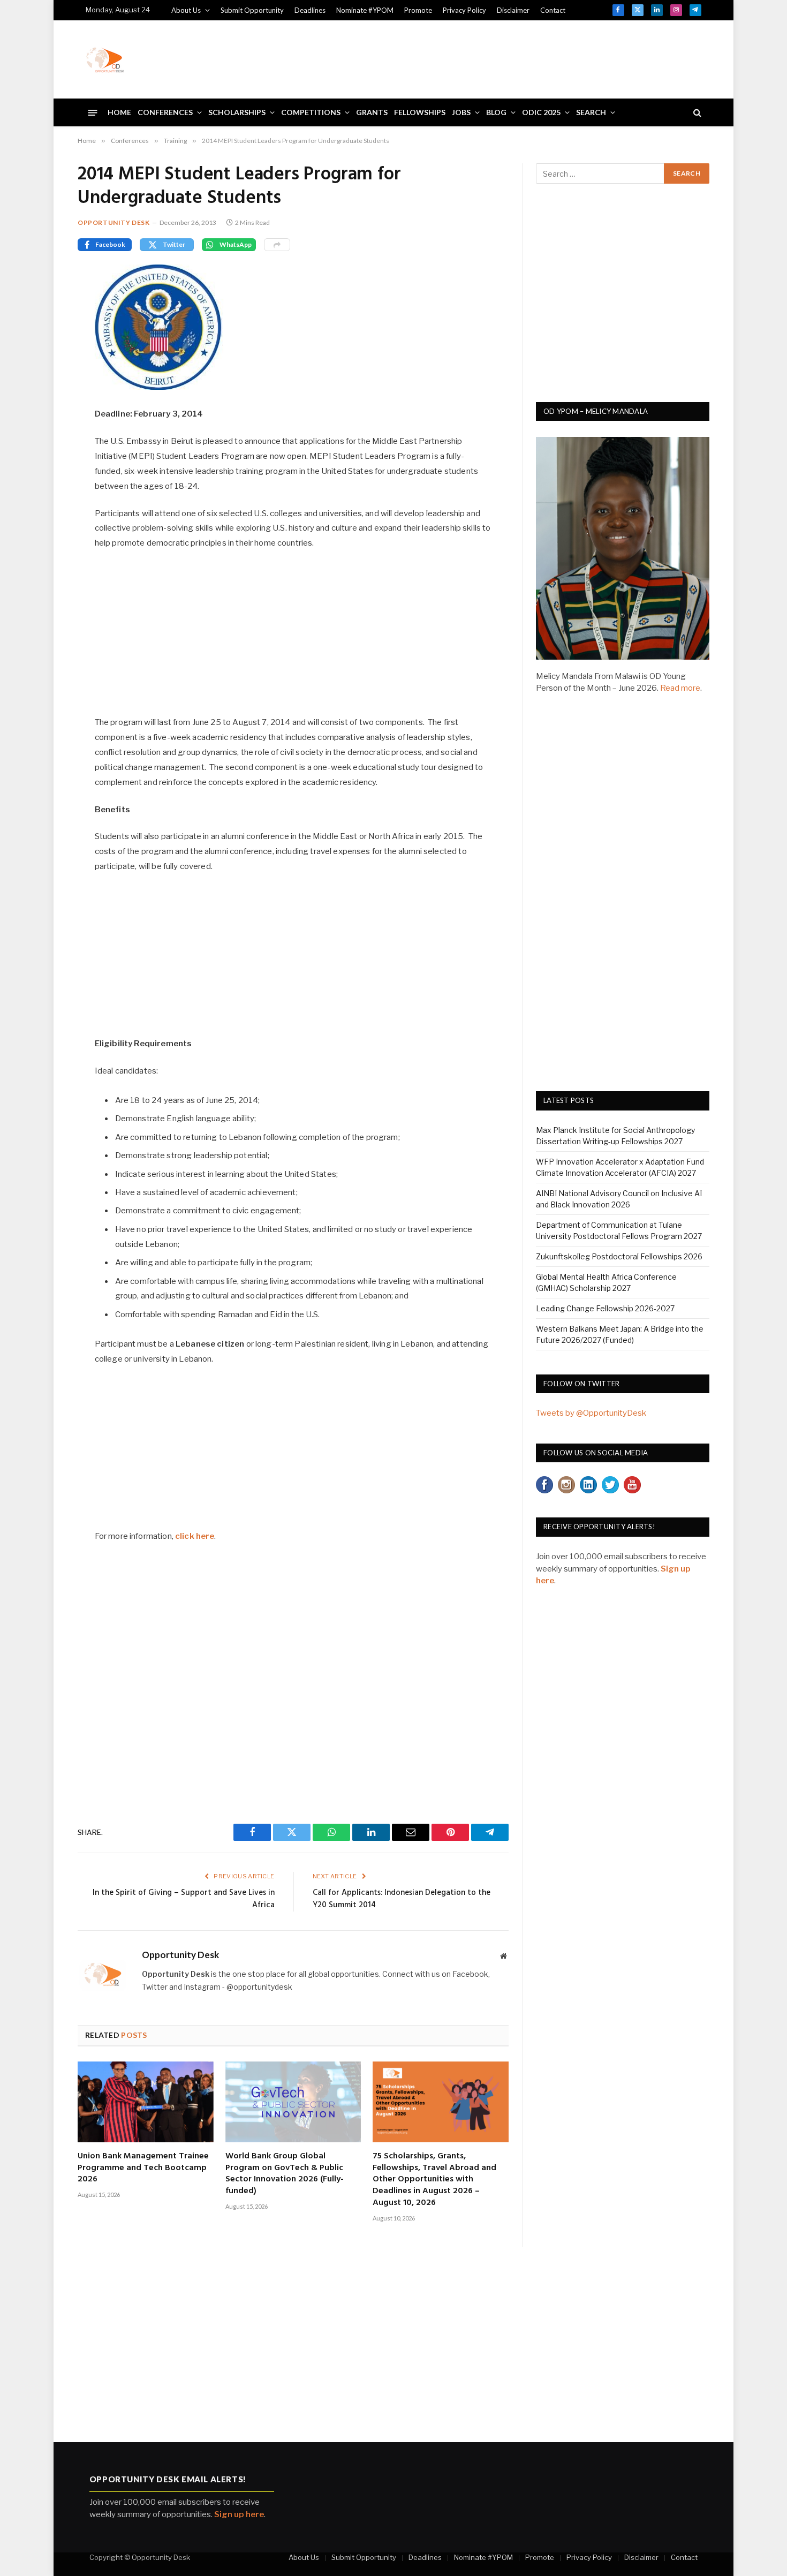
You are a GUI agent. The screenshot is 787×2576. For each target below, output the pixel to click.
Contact (553, 10)
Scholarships (237, 112)
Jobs (461, 112)
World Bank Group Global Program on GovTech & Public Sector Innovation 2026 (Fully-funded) (285, 2174)
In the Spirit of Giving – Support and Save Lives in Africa (184, 1899)
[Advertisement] (506, 58)
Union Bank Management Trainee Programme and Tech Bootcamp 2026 (143, 2168)
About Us (186, 10)
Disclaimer (513, 10)
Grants (372, 112)
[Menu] (93, 112)
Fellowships (420, 112)
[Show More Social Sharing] (277, 245)
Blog (496, 112)
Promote (418, 10)
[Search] (696, 113)
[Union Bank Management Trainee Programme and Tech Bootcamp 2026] (146, 2102)
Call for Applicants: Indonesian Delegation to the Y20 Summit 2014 (402, 1899)
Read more (680, 688)
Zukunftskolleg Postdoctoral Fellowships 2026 (619, 1256)
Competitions (311, 112)
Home (119, 112)
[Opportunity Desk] (105, 59)
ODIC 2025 (541, 112)
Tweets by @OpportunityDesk (591, 1413)
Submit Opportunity (252, 10)
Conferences (165, 112)
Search (591, 112)
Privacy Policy (464, 10)
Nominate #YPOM (365, 10)
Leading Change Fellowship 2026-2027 (605, 1308)
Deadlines (310, 10)
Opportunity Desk (114, 222)
